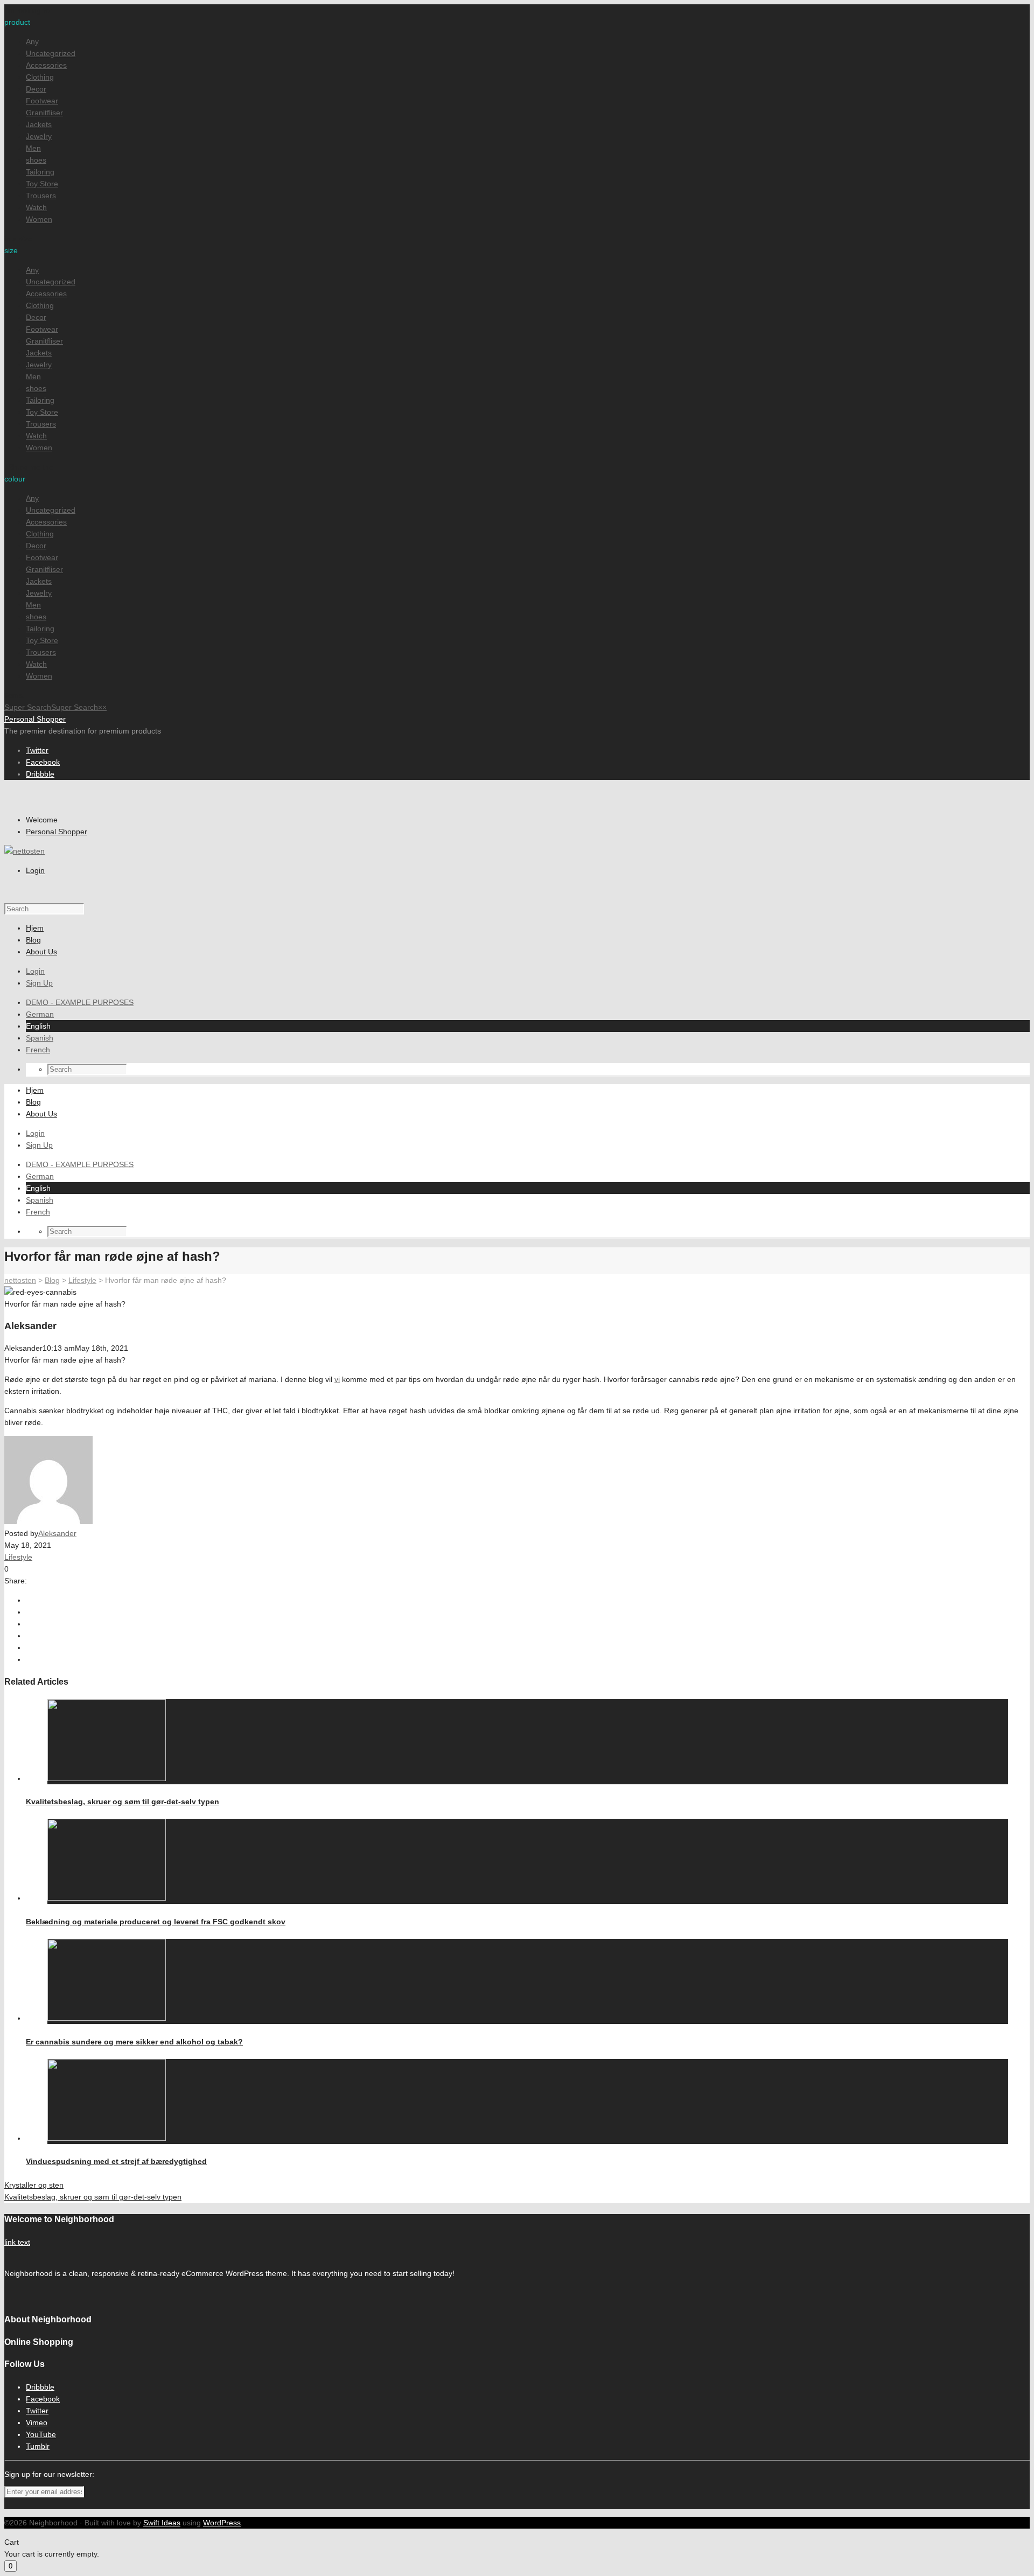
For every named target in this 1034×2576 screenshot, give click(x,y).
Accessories (46, 65)
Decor (36, 89)
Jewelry (39, 136)
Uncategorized (51, 53)
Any (32, 41)
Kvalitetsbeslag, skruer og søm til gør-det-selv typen (123, 1802)
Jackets (39, 124)
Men (33, 148)
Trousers (41, 196)
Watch (36, 207)
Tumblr (38, 2446)
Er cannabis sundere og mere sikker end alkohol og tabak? (134, 2042)
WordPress (222, 2523)
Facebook (43, 762)
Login (35, 870)
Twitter (37, 750)
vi (337, 1379)
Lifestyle (18, 1557)
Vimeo (37, 2423)
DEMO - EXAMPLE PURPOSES (80, 1002)
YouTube (41, 2434)
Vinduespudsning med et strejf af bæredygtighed (116, 2161)
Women (39, 219)
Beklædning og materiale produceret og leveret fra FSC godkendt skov (156, 1922)
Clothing (40, 77)
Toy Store (42, 184)
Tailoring (40, 172)
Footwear (42, 101)
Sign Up (39, 983)
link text (17, 2242)
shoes (36, 160)
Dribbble (40, 774)
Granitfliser (44, 113)
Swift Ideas (162, 2523)
